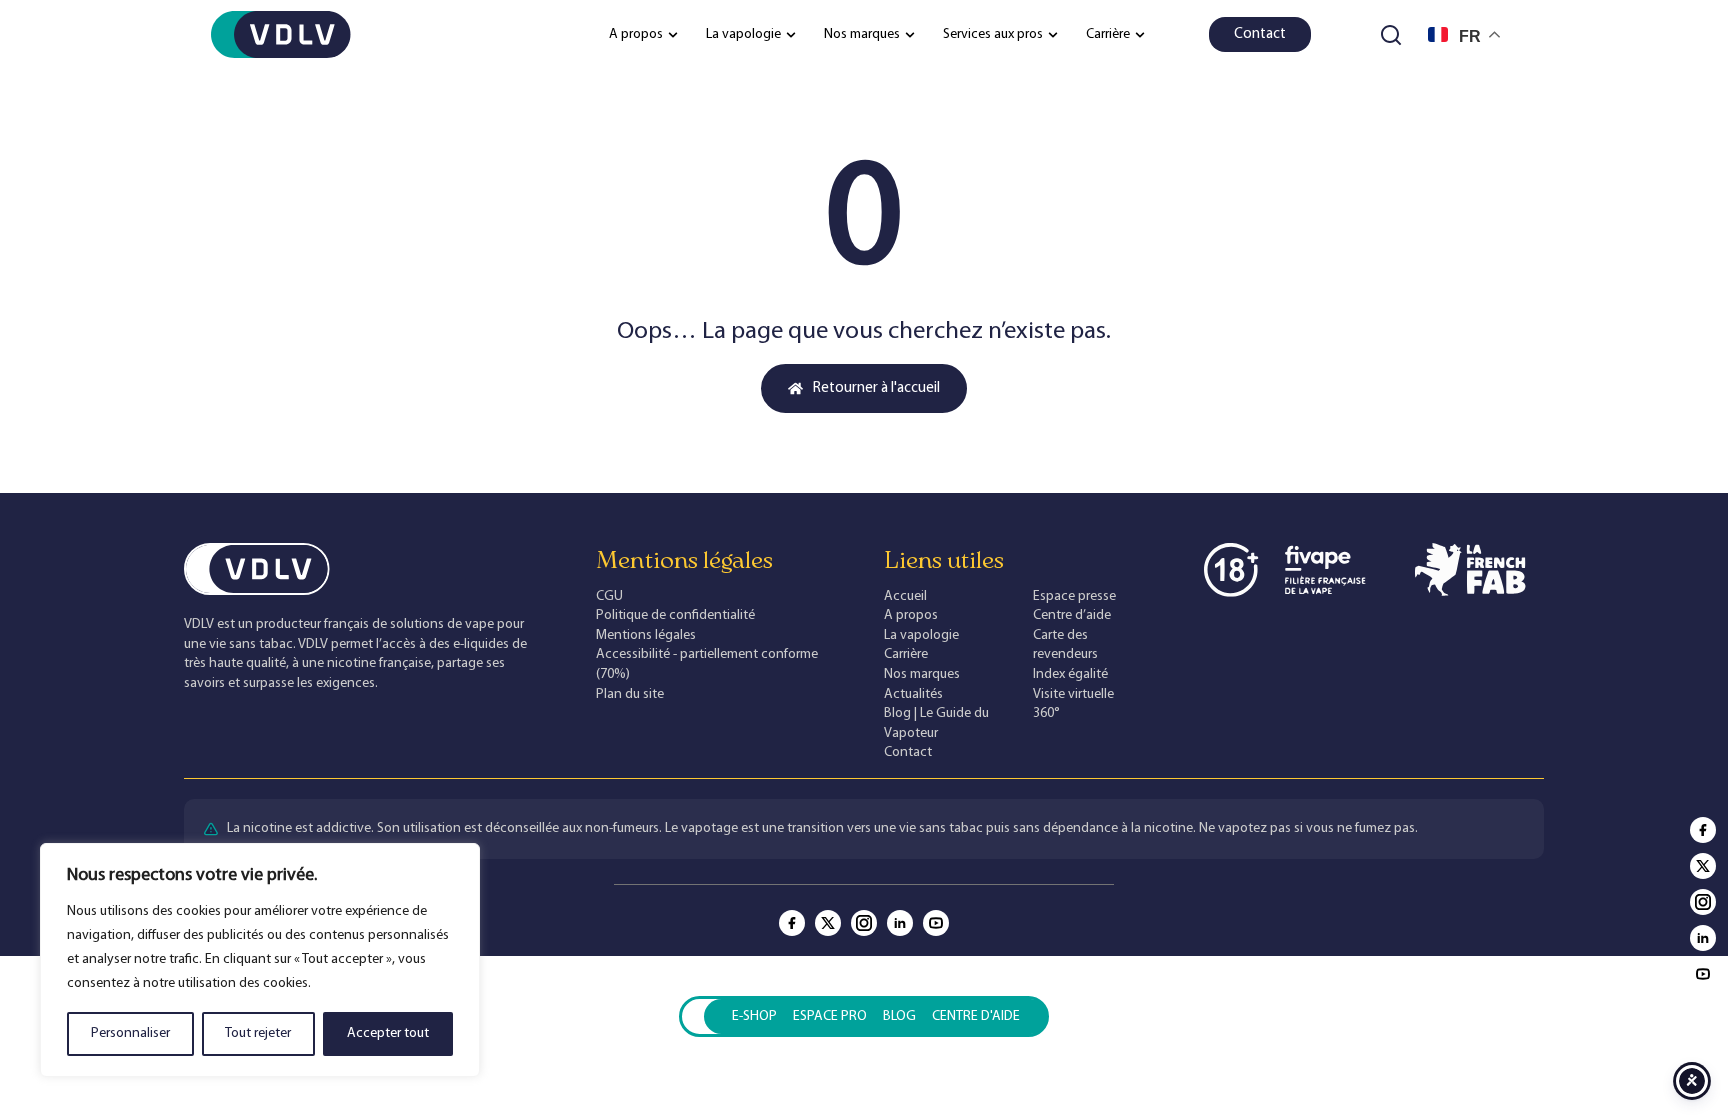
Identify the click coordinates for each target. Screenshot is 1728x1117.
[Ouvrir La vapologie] (791, 34)
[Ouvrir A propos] (673, 34)
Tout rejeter (258, 1033)
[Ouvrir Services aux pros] (1053, 34)
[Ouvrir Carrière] (1140, 34)
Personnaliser (130, 1033)
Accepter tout (388, 1033)
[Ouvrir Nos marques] (910, 34)
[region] (260, 960)
